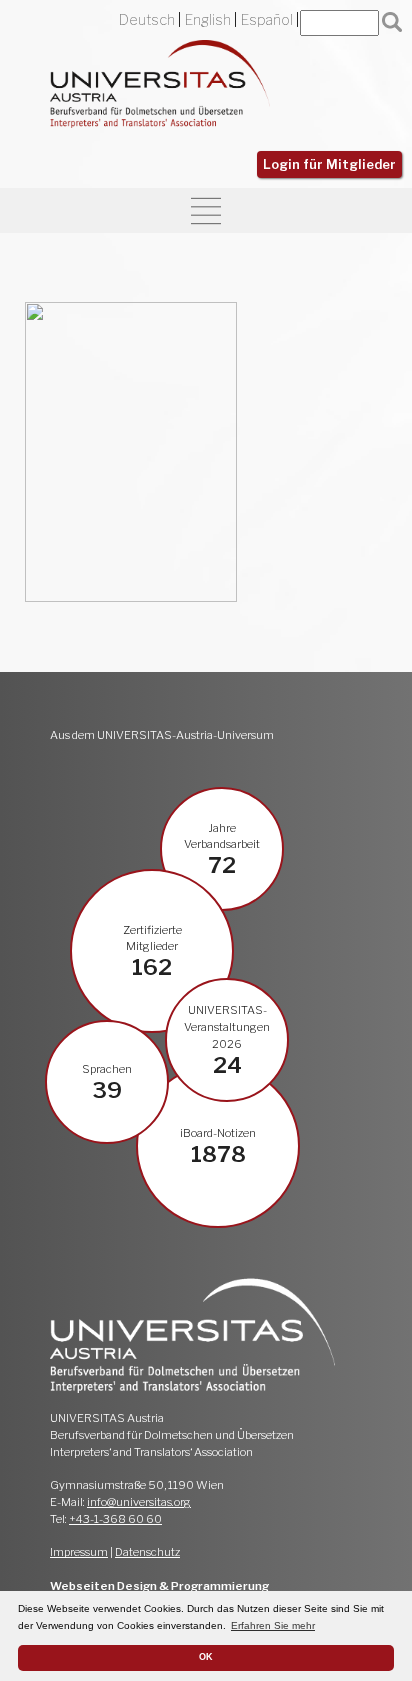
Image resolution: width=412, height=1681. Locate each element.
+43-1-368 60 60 (115, 1519)
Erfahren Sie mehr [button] (273, 1625)
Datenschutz (147, 1552)
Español (267, 20)
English (208, 20)
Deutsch (147, 20)
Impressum (79, 1552)
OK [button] (206, 1657)
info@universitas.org (139, 1502)
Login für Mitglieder (329, 164)
